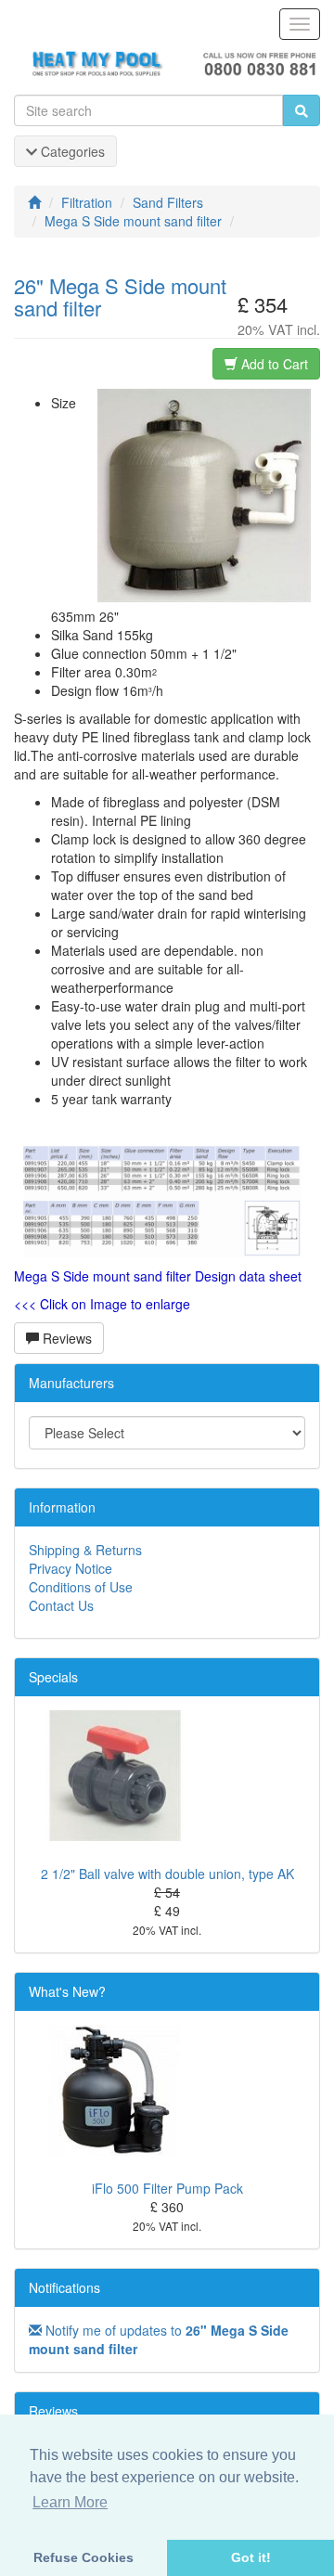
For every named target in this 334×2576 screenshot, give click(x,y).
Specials (53, 1677)
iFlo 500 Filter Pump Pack (167, 2188)
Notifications (64, 2287)
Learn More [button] (70, 2502)
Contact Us (61, 1605)
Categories (71, 151)
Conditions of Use (81, 1587)
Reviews (65, 1338)
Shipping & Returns (85, 1550)
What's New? (67, 1991)
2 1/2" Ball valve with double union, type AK (167, 1874)
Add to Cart (273, 364)
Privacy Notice (71, 1568)
